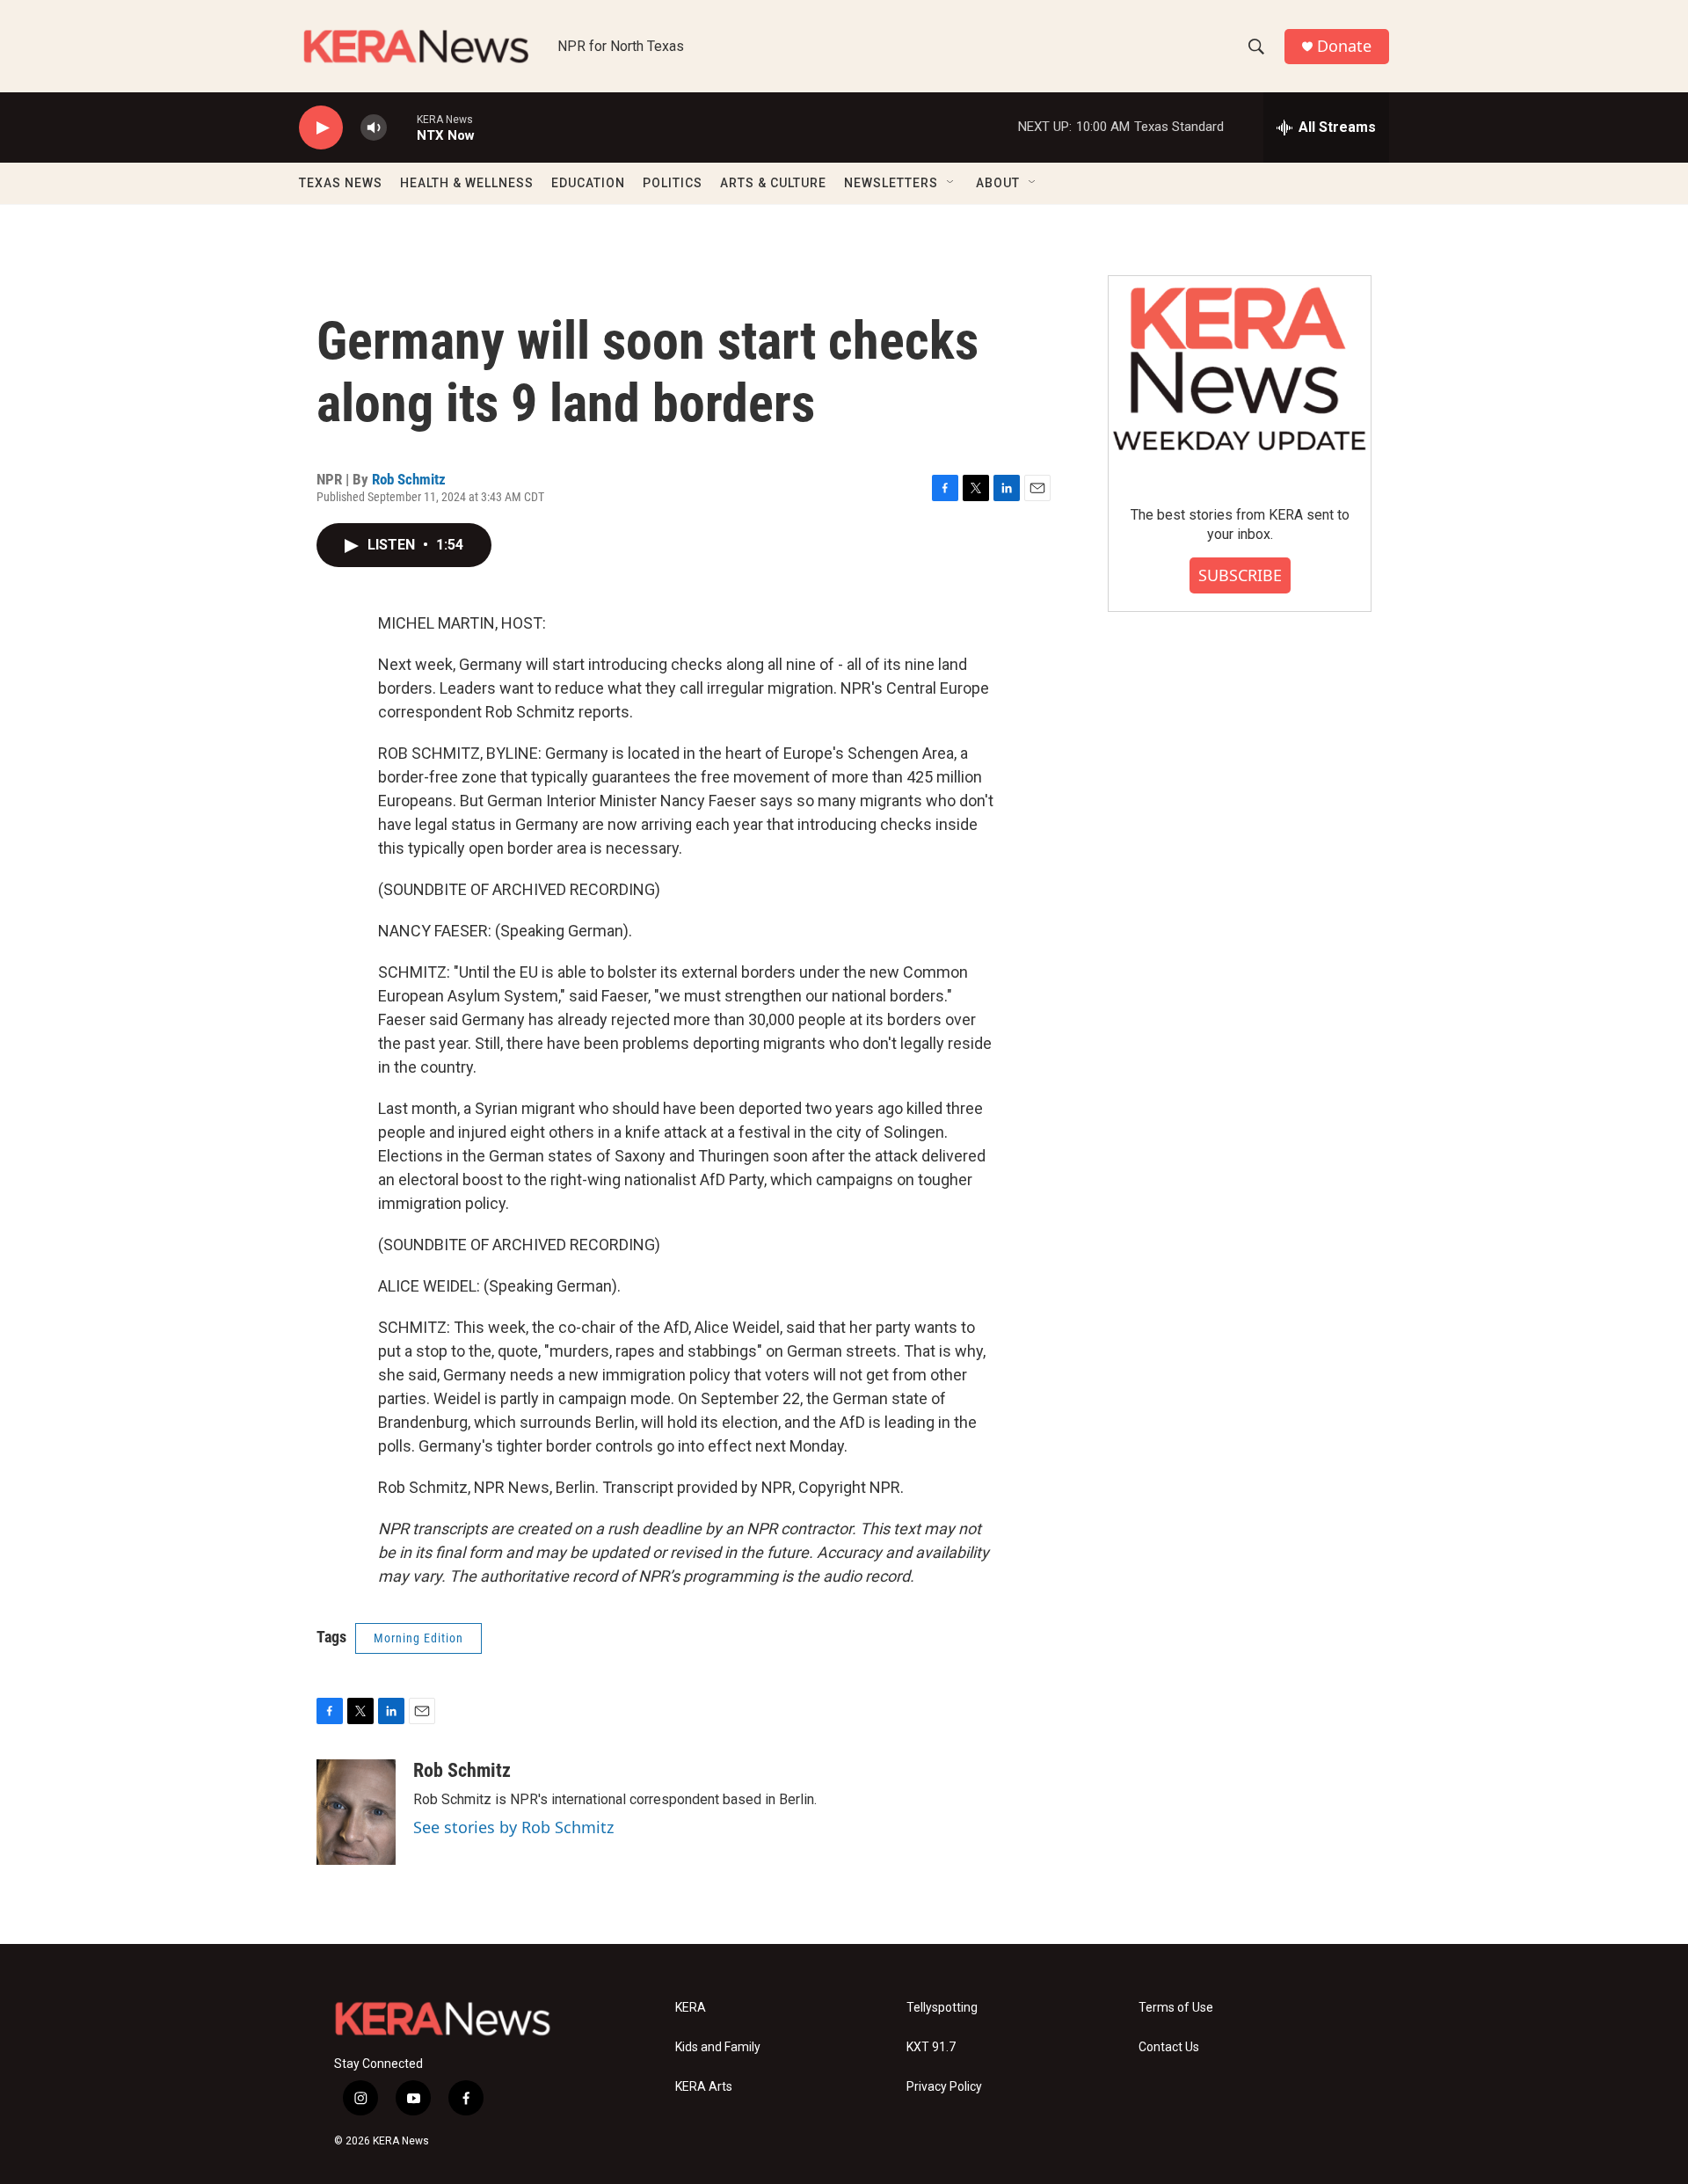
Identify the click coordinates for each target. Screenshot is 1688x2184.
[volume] (374, 128)
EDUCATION (588, 183)
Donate (1344, 46)
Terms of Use (1176, 2008)
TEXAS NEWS (341, 183)
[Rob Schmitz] (356, 1812)
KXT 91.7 (931, 2047)
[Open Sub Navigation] (951, 183)
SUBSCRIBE (1240, 575)
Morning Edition (418, 1638)
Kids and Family (718, 2047)
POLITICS (673, 183)
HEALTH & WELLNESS (467, 183)
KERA (691, 2008)
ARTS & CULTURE (773, 183)
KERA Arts (704, 2087)
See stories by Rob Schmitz (513, 1827)
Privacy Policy (944, 2087)
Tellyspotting (942, 2008)
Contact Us (1169, 2047)
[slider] (402, 127)
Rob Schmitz (409, 479)
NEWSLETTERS (891, 183)
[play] (321, 128)
